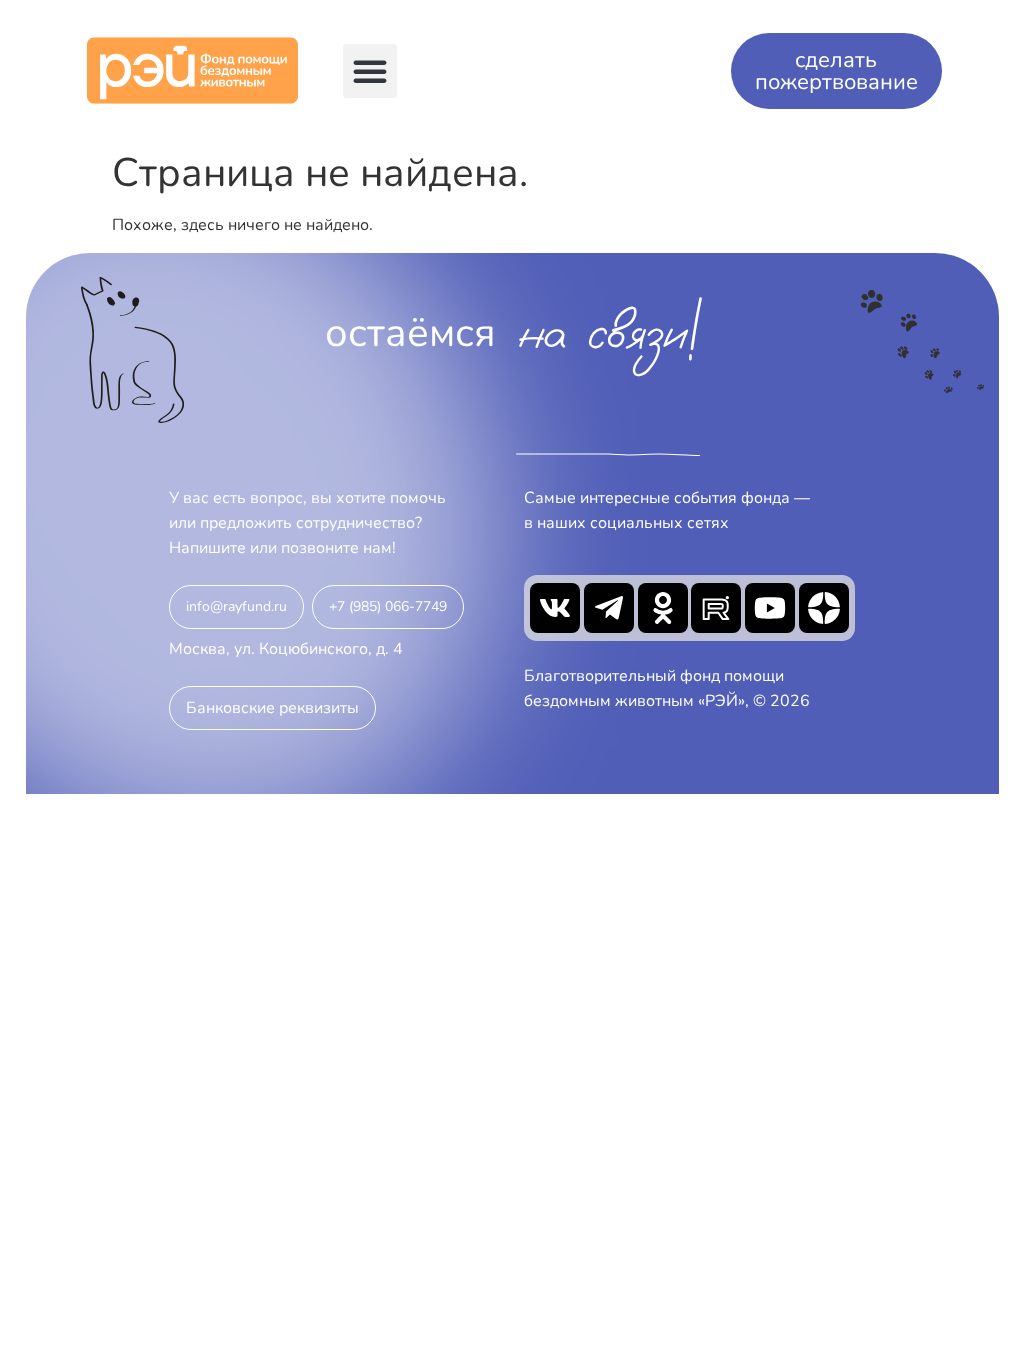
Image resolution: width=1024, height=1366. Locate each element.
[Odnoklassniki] (663, 608)
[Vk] (555, 608)
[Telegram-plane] (609, 608)
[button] (370, 71)
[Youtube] (770, 608)
